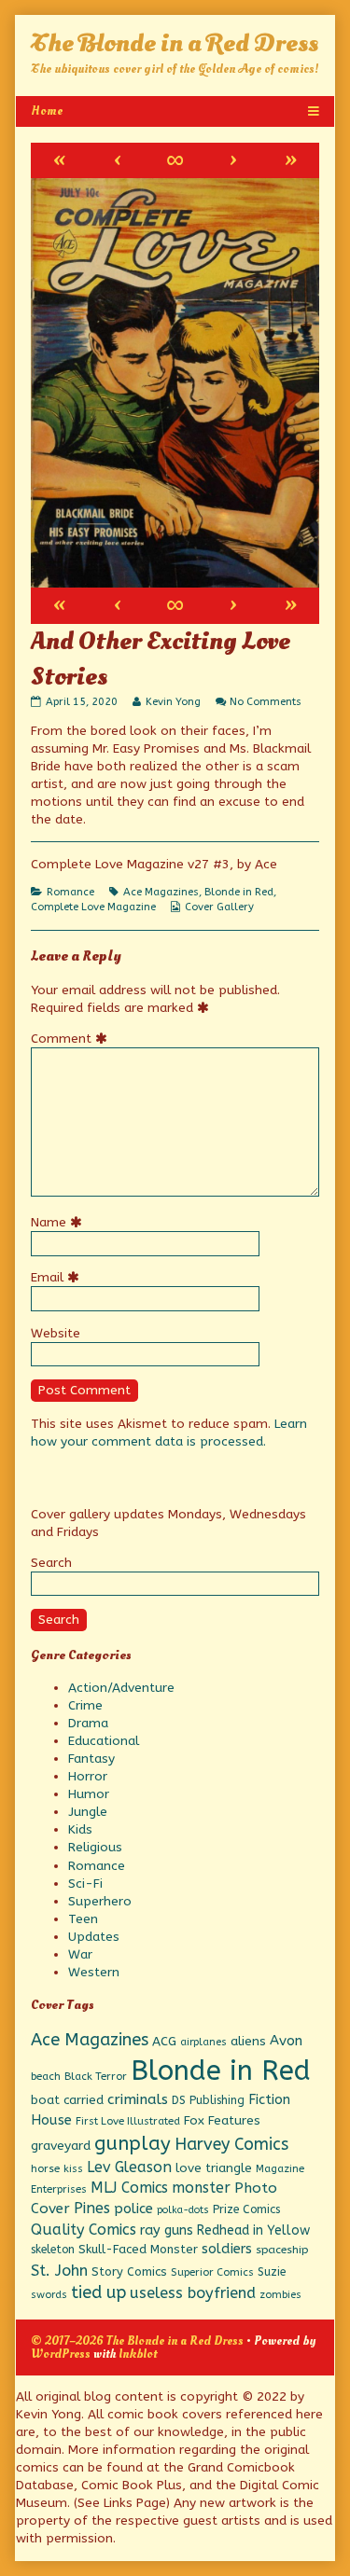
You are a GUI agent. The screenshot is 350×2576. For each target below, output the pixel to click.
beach (46, 2076)
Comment (72, 1039)
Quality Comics (84, 2230)
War (80, 1954)
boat (45, 2100)
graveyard (61, 2146)
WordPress (61, 2354)
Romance (70, 892)
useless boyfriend (193, 2293)
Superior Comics (212, 2272)
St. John (59, 2271)
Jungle (88, 1812)
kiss (73, 2169)
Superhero (100, 1901)
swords (49, 2295)
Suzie (272, 2272)
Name (59, 1222)
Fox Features (222, 2121)
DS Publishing (208, 2100)
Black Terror (96, 2076)
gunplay (133, 2143)
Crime (85, 1705)
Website (56, 1333)
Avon (286, 2041)
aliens (248, 2042)
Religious (95, 1847)
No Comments (266, 702)
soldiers (227, 2249)
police (133, 2209)
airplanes (203, 2042)
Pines (92, 2208)
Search (51, 1563)
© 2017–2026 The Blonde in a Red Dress (137, 2341)
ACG (164, 2042)
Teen (83, 1919)
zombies (280, 2295)
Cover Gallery (219, 907)
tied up (98, 2292)
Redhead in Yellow (253, 2230)
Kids (80, 1829)
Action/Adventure (121, 1688)
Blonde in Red (239, 892)
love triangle (214, 2168)
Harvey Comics (231, 2145)
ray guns (167, 2230)
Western (94, 1972)
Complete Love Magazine (93, 907)
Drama (88, 1723)
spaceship (282, 2250)
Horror (88, 1776)
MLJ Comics (129, 2188)
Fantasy (91, 1759)
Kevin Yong (173, 702)
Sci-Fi (85, 1884)
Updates (94, 1937)
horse (45, 2168)
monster (201, 2188)
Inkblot (138, 2354)
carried (84, 2100)
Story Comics (129, 2271)
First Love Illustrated (128, 2121)
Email (58, 1277)
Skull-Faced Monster (138, 2249)
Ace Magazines (161, 892)
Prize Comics (246, 2209)
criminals (138, 2099)
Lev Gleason (129, 2167)
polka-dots (183, 2210)
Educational (104, 1741)
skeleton (53, 2250)
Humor (89, 1794)
